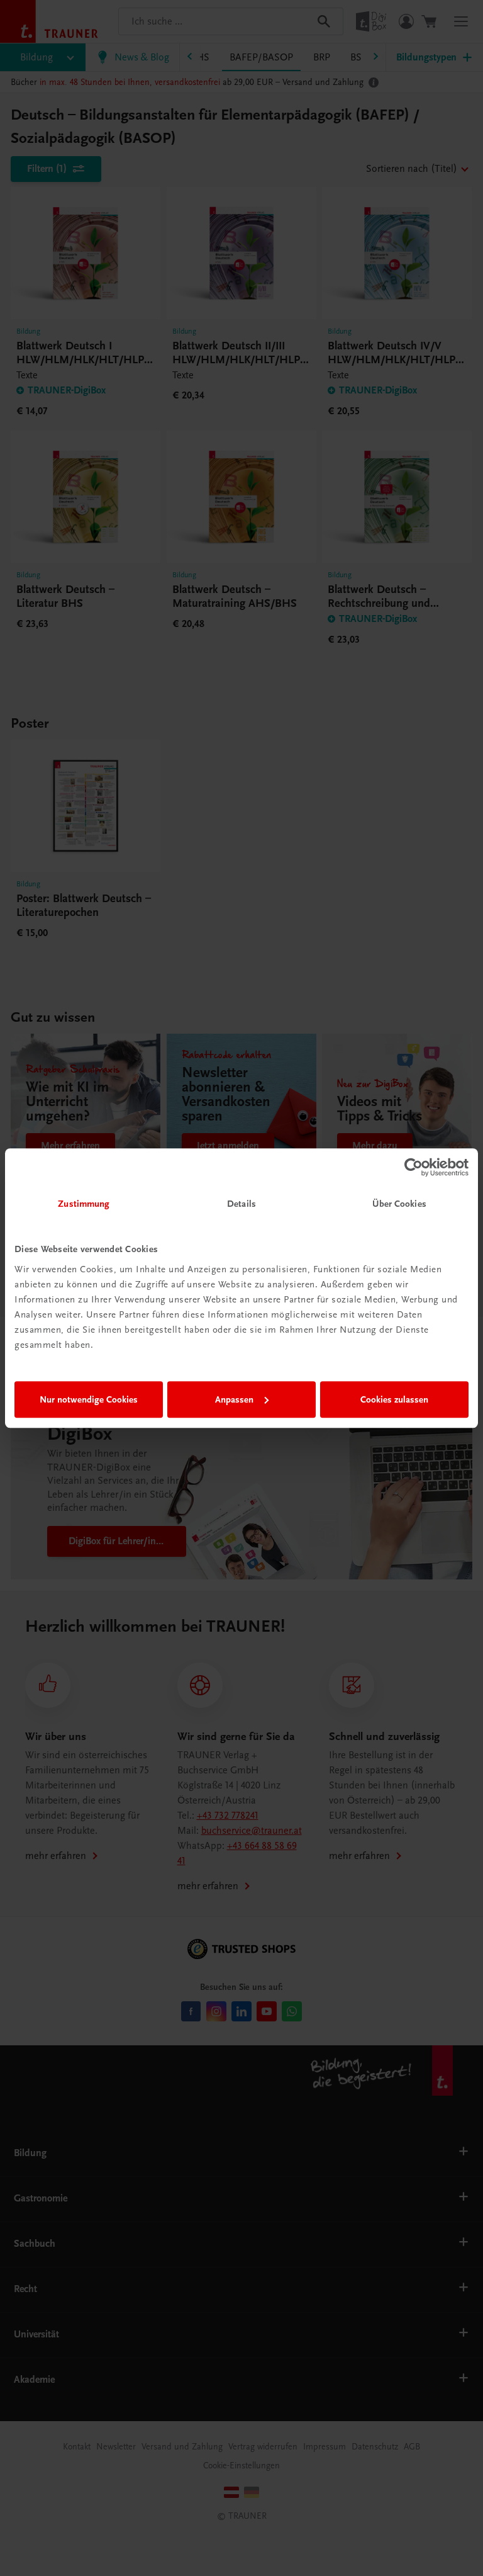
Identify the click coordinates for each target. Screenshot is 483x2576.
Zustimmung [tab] (84, 1204)
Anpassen (234, 1399)
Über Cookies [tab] (399, 1204)
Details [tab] (241, 1204)
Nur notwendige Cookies (89, 1399)
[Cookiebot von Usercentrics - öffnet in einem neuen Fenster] (414, 1167)
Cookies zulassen (394, 1399)
